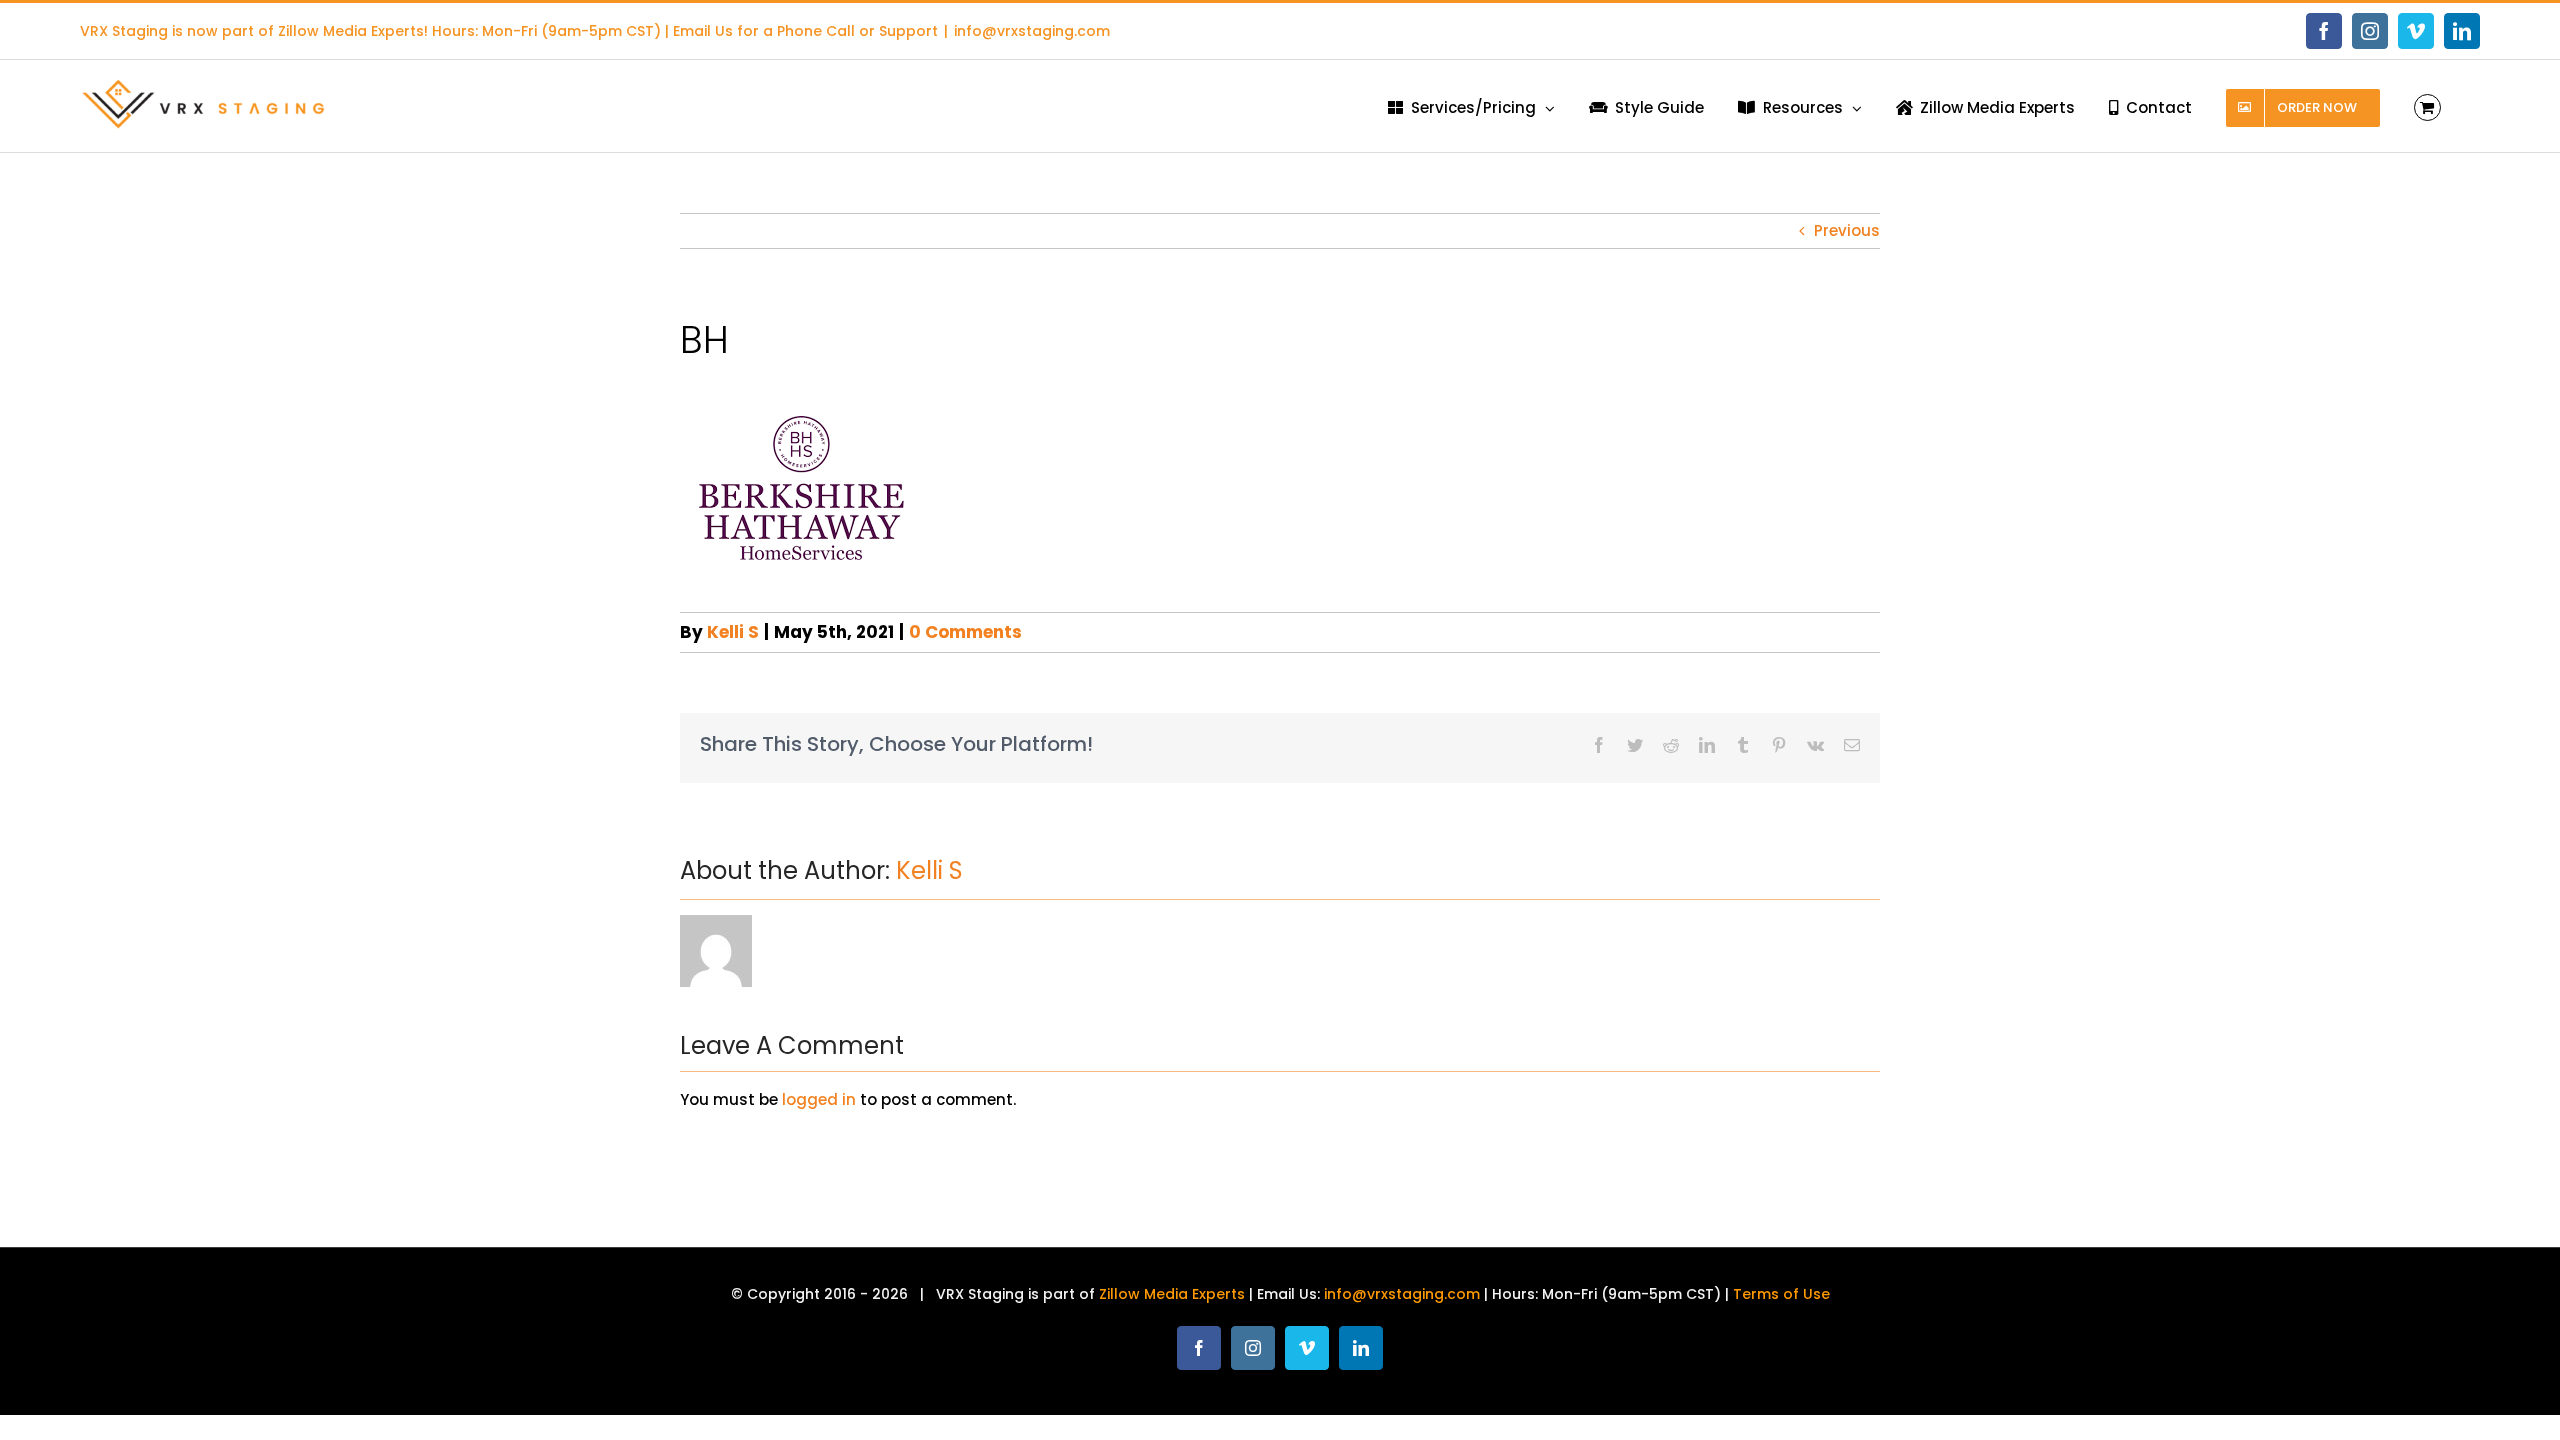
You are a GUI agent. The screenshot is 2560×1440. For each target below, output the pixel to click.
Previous (1847, 230)
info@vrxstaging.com (1032, 31)
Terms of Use (1781, 1294)
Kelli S (733, 632)
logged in (819, 1099)
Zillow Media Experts (351, 31)
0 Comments (965, 632)
